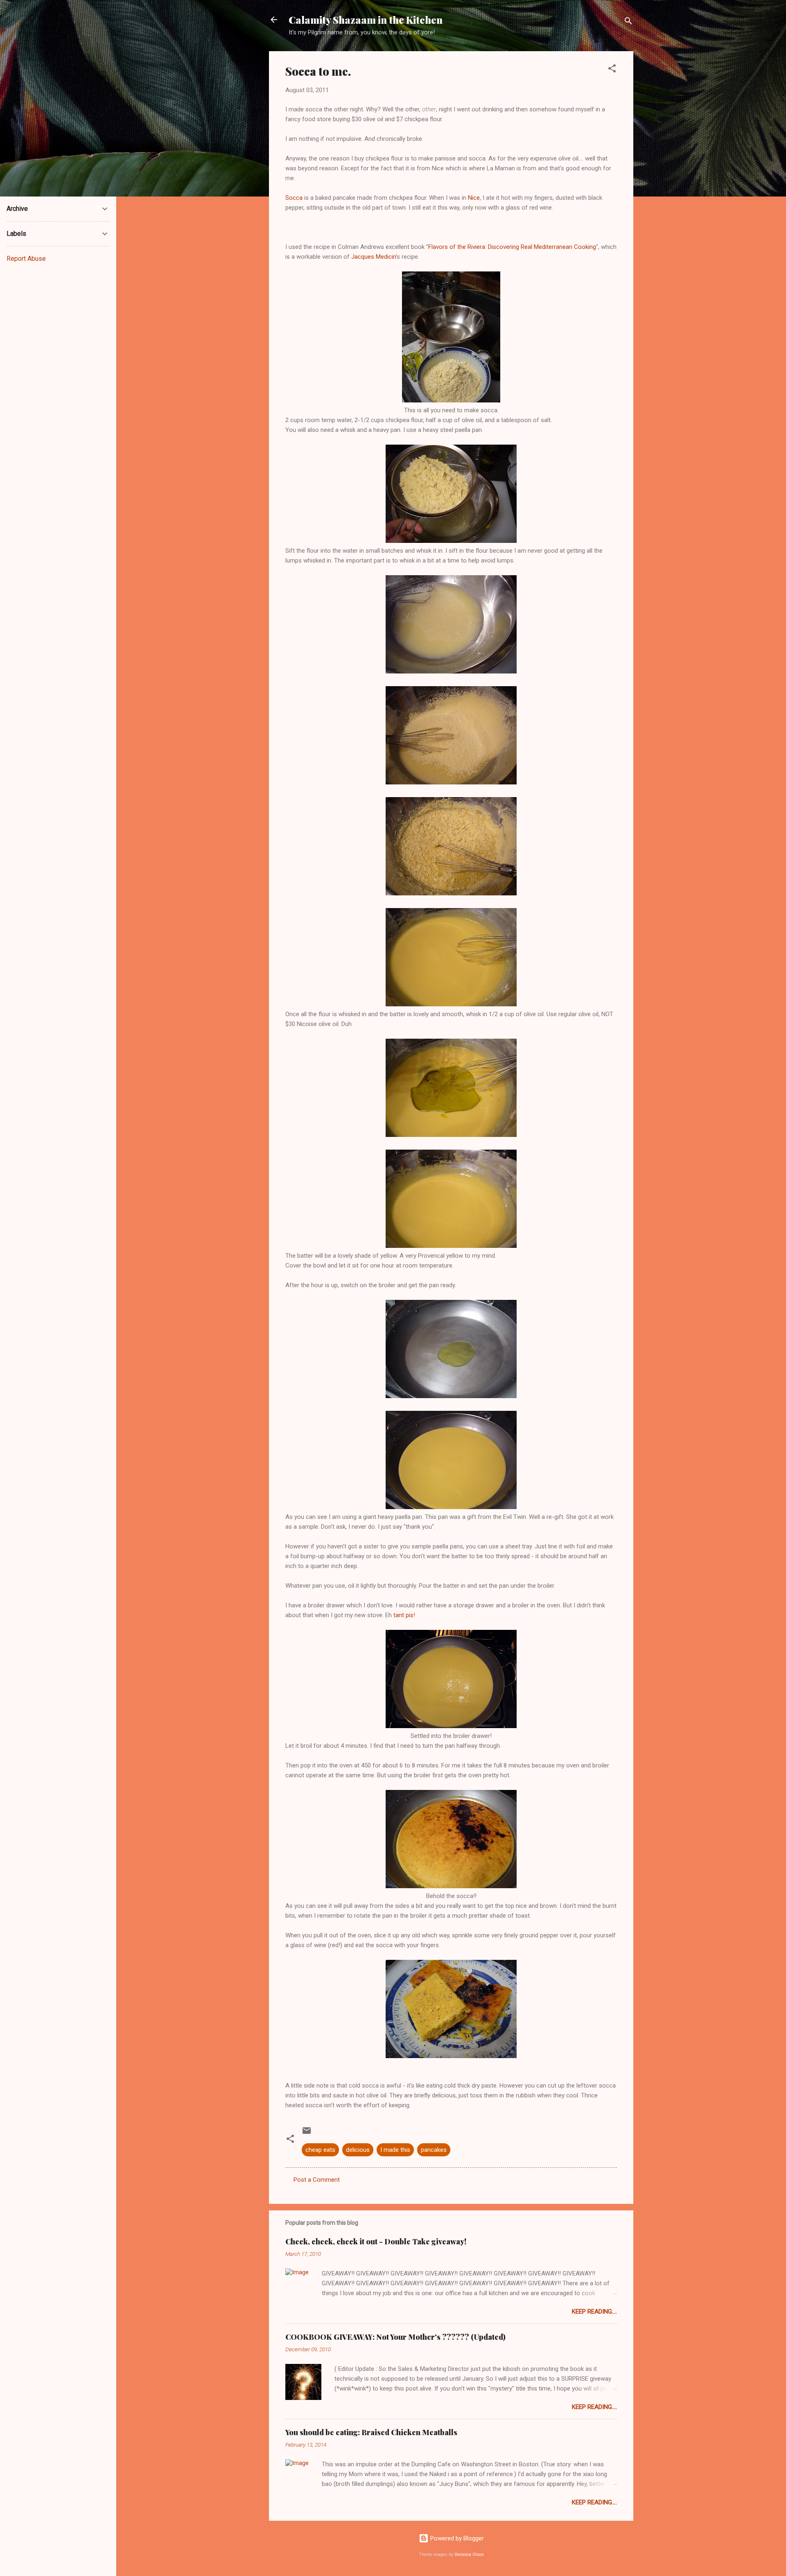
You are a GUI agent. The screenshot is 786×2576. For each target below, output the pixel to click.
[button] (612, 70)
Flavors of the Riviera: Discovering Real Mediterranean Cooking (512, 247)
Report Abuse (26, 259)
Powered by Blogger (456, 2538)
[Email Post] (307, 2133)
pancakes (434, 2150)
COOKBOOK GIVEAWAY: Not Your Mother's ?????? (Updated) (395, 2337)
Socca (294, 198)
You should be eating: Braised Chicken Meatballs (371, 2432)
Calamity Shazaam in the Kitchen (366, 20)
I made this (395, 2150)
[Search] (628, 22)
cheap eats (320, 2150)
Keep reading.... (594, 2312)
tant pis (403, 1615)
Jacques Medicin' (374, 257)
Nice (474, 198)
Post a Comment (317, 2180)
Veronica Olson (469, 2555)
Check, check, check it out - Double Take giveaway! (376, 2242)
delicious (358, 2150)
